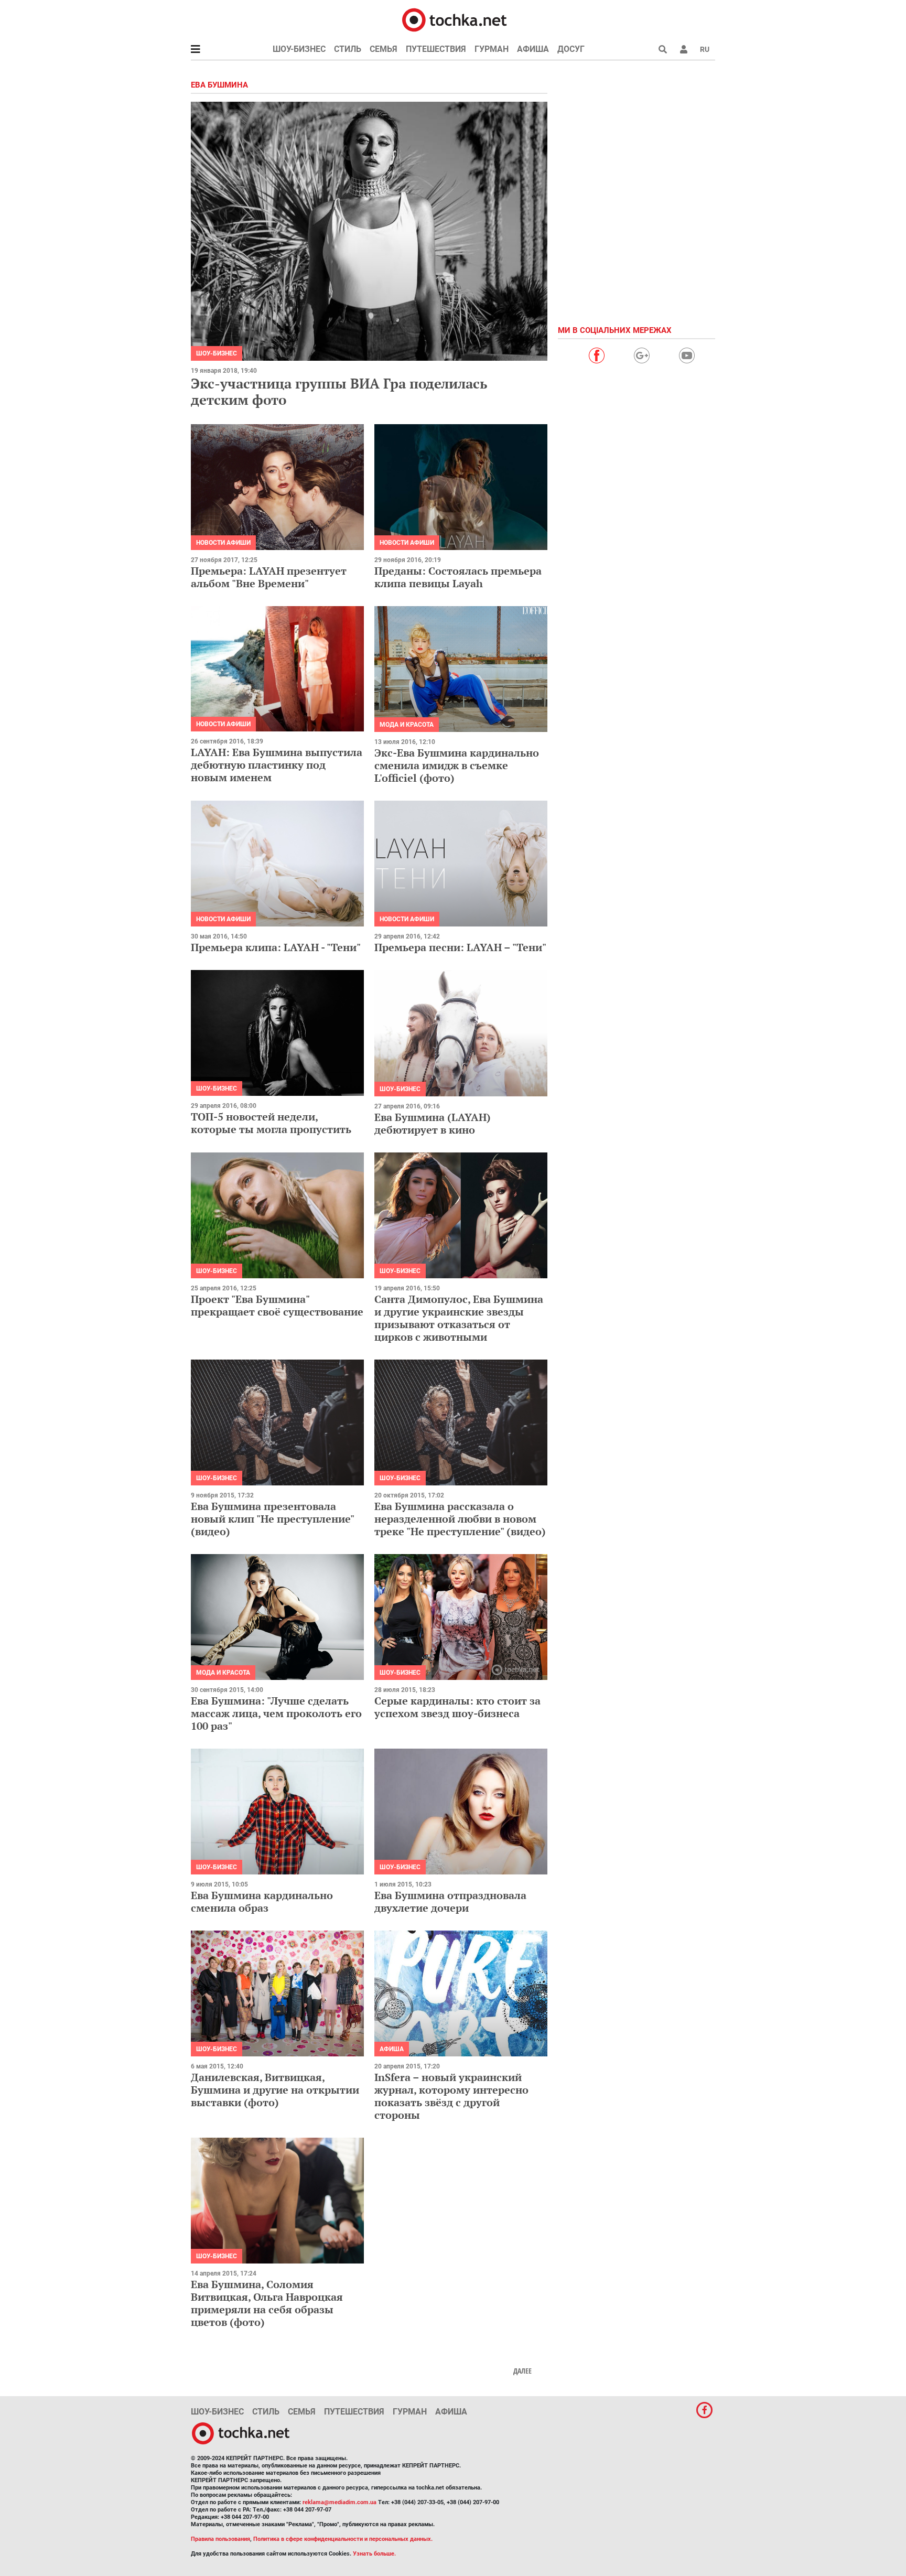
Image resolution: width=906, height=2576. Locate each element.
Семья (384, 49)
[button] (684, 49)
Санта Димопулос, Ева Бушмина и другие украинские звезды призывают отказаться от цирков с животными (459, 1318)
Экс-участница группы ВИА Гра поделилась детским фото (339, 391)
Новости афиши (223, 543)
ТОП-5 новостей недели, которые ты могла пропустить (271, 1123)
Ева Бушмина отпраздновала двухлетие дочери (450, 1901)
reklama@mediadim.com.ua (339, 2502)
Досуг (571, 49)
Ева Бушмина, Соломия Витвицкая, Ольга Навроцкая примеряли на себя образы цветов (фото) (267, 2303)
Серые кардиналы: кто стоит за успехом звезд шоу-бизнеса (457, 1707)
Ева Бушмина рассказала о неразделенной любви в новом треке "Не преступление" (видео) (460, 1519)
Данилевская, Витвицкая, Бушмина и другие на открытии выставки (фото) (275, 2090)
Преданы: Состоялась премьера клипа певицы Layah (458, 577)
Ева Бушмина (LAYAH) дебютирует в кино (433, 1123)
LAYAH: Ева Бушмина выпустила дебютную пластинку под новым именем (277, 765)
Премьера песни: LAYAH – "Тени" (460, 947)
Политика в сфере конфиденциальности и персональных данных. (343, 2539)
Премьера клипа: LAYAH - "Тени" (276, 947)
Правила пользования (220, 2539)
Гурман (492, 49)
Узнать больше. (374, 2554)
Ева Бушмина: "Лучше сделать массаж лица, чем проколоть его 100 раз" (276, 1713)
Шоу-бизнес (299, 49)
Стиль (348, 49)
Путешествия (436, 49)
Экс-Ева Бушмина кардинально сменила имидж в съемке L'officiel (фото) (457, 765)
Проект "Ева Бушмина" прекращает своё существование (277, 1305)
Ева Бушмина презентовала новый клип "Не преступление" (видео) (272, 1519)
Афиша (533, 49)
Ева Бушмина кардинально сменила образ (262, 1901)
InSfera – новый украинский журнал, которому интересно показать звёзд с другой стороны (451, 2096)
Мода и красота (407, 725)
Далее (522, 2371)
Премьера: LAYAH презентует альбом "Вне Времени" (269, 577)
